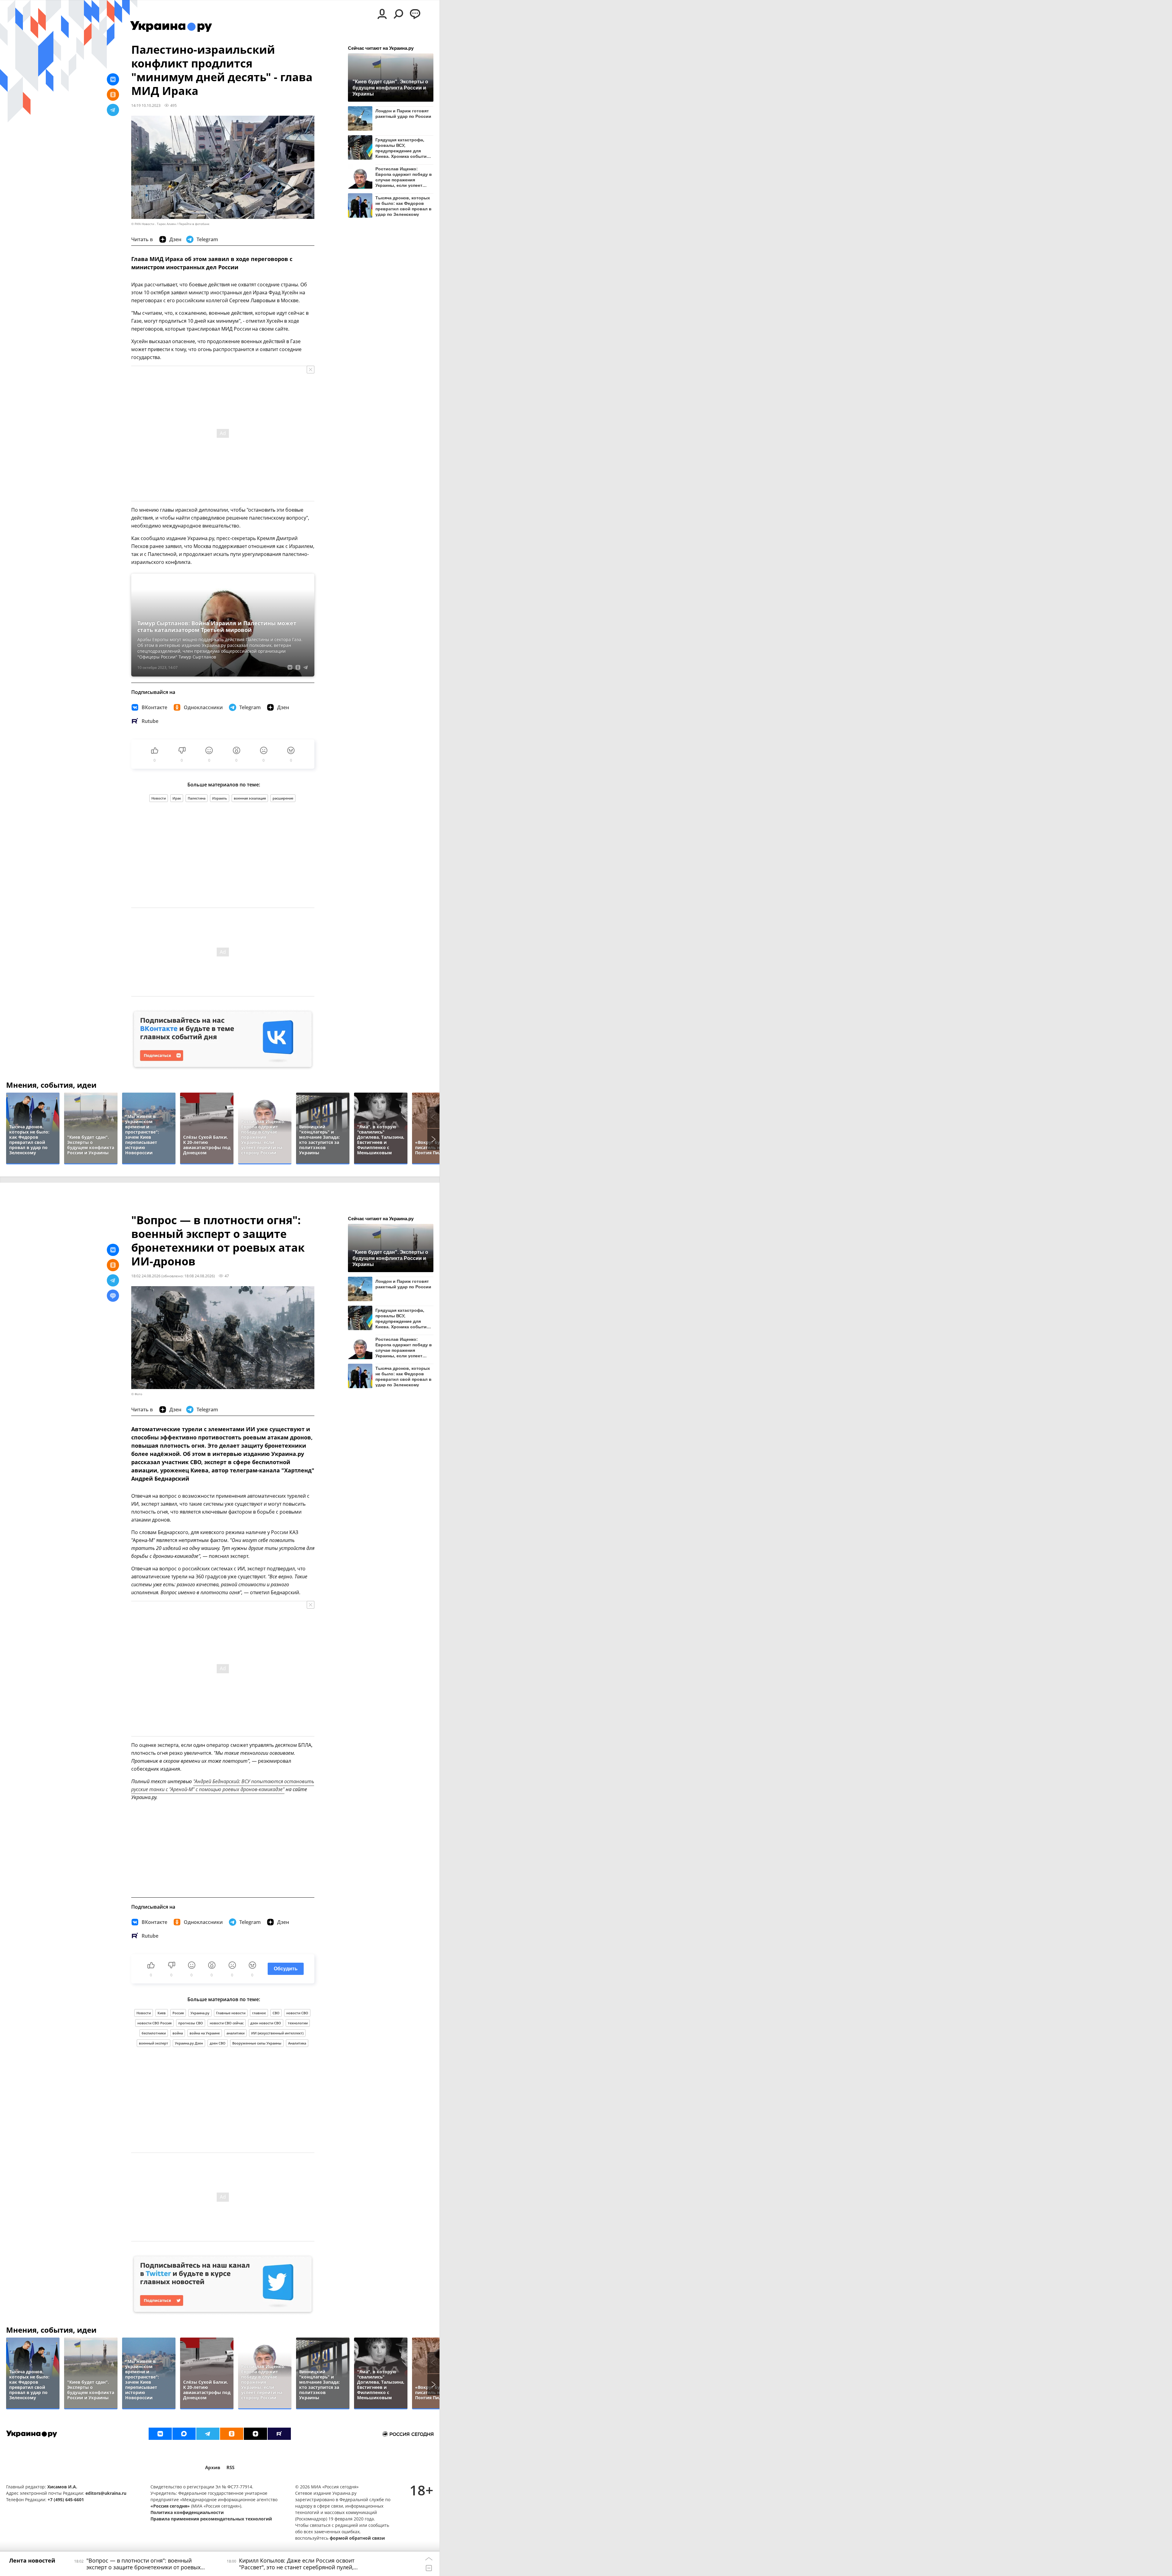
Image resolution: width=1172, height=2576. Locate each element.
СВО (276, 2013)
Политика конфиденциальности (187, 2512)
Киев (162, 2013)
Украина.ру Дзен (189, 2043)
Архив (213, 2467)
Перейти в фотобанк (194, 224)
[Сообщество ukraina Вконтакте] (160, 2434)
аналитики (235, 2033)
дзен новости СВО (266, 2023)
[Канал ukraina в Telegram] (208, 2434)
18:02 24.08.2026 (146, 1276)
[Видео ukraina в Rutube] (279, 2434)
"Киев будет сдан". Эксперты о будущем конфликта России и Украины (390, 88)
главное (259, 2013)
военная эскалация (250, 798)
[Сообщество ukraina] (184, 2434)
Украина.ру (200, 2013)
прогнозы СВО (191, 2023)
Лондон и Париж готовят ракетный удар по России (403, 114)
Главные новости (231, 2013)
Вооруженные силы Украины (257, 2043)
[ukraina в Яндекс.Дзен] (255, 2434)
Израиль (220, 798)
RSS (230, 2467)
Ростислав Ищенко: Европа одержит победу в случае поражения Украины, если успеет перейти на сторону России (404, 177)
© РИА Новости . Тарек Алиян (154, 224)
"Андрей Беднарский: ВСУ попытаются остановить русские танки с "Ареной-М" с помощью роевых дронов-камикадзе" (223, 1785)
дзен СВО (218, 2043)
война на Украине (205, 2033)
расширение (283, 798)
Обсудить (286, 1969)
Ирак (177, 798)
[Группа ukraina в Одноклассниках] (232, 2434)
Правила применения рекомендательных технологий (211, 2519)
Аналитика (297, 2043)
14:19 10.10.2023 (146, 105)
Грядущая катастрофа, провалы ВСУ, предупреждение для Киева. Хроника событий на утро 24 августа (402, 148)
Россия (178, 2013)
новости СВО (297, 2013)
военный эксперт (154, 2043)
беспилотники (154, 2033)
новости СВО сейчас (227, 2023)
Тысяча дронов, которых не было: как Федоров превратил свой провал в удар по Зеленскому (403, 206)
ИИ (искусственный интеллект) (277, 2033)
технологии (298, 2023)
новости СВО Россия (154, 2023)
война (178, 2033)
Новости (159, 798)
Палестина (197, 798)
